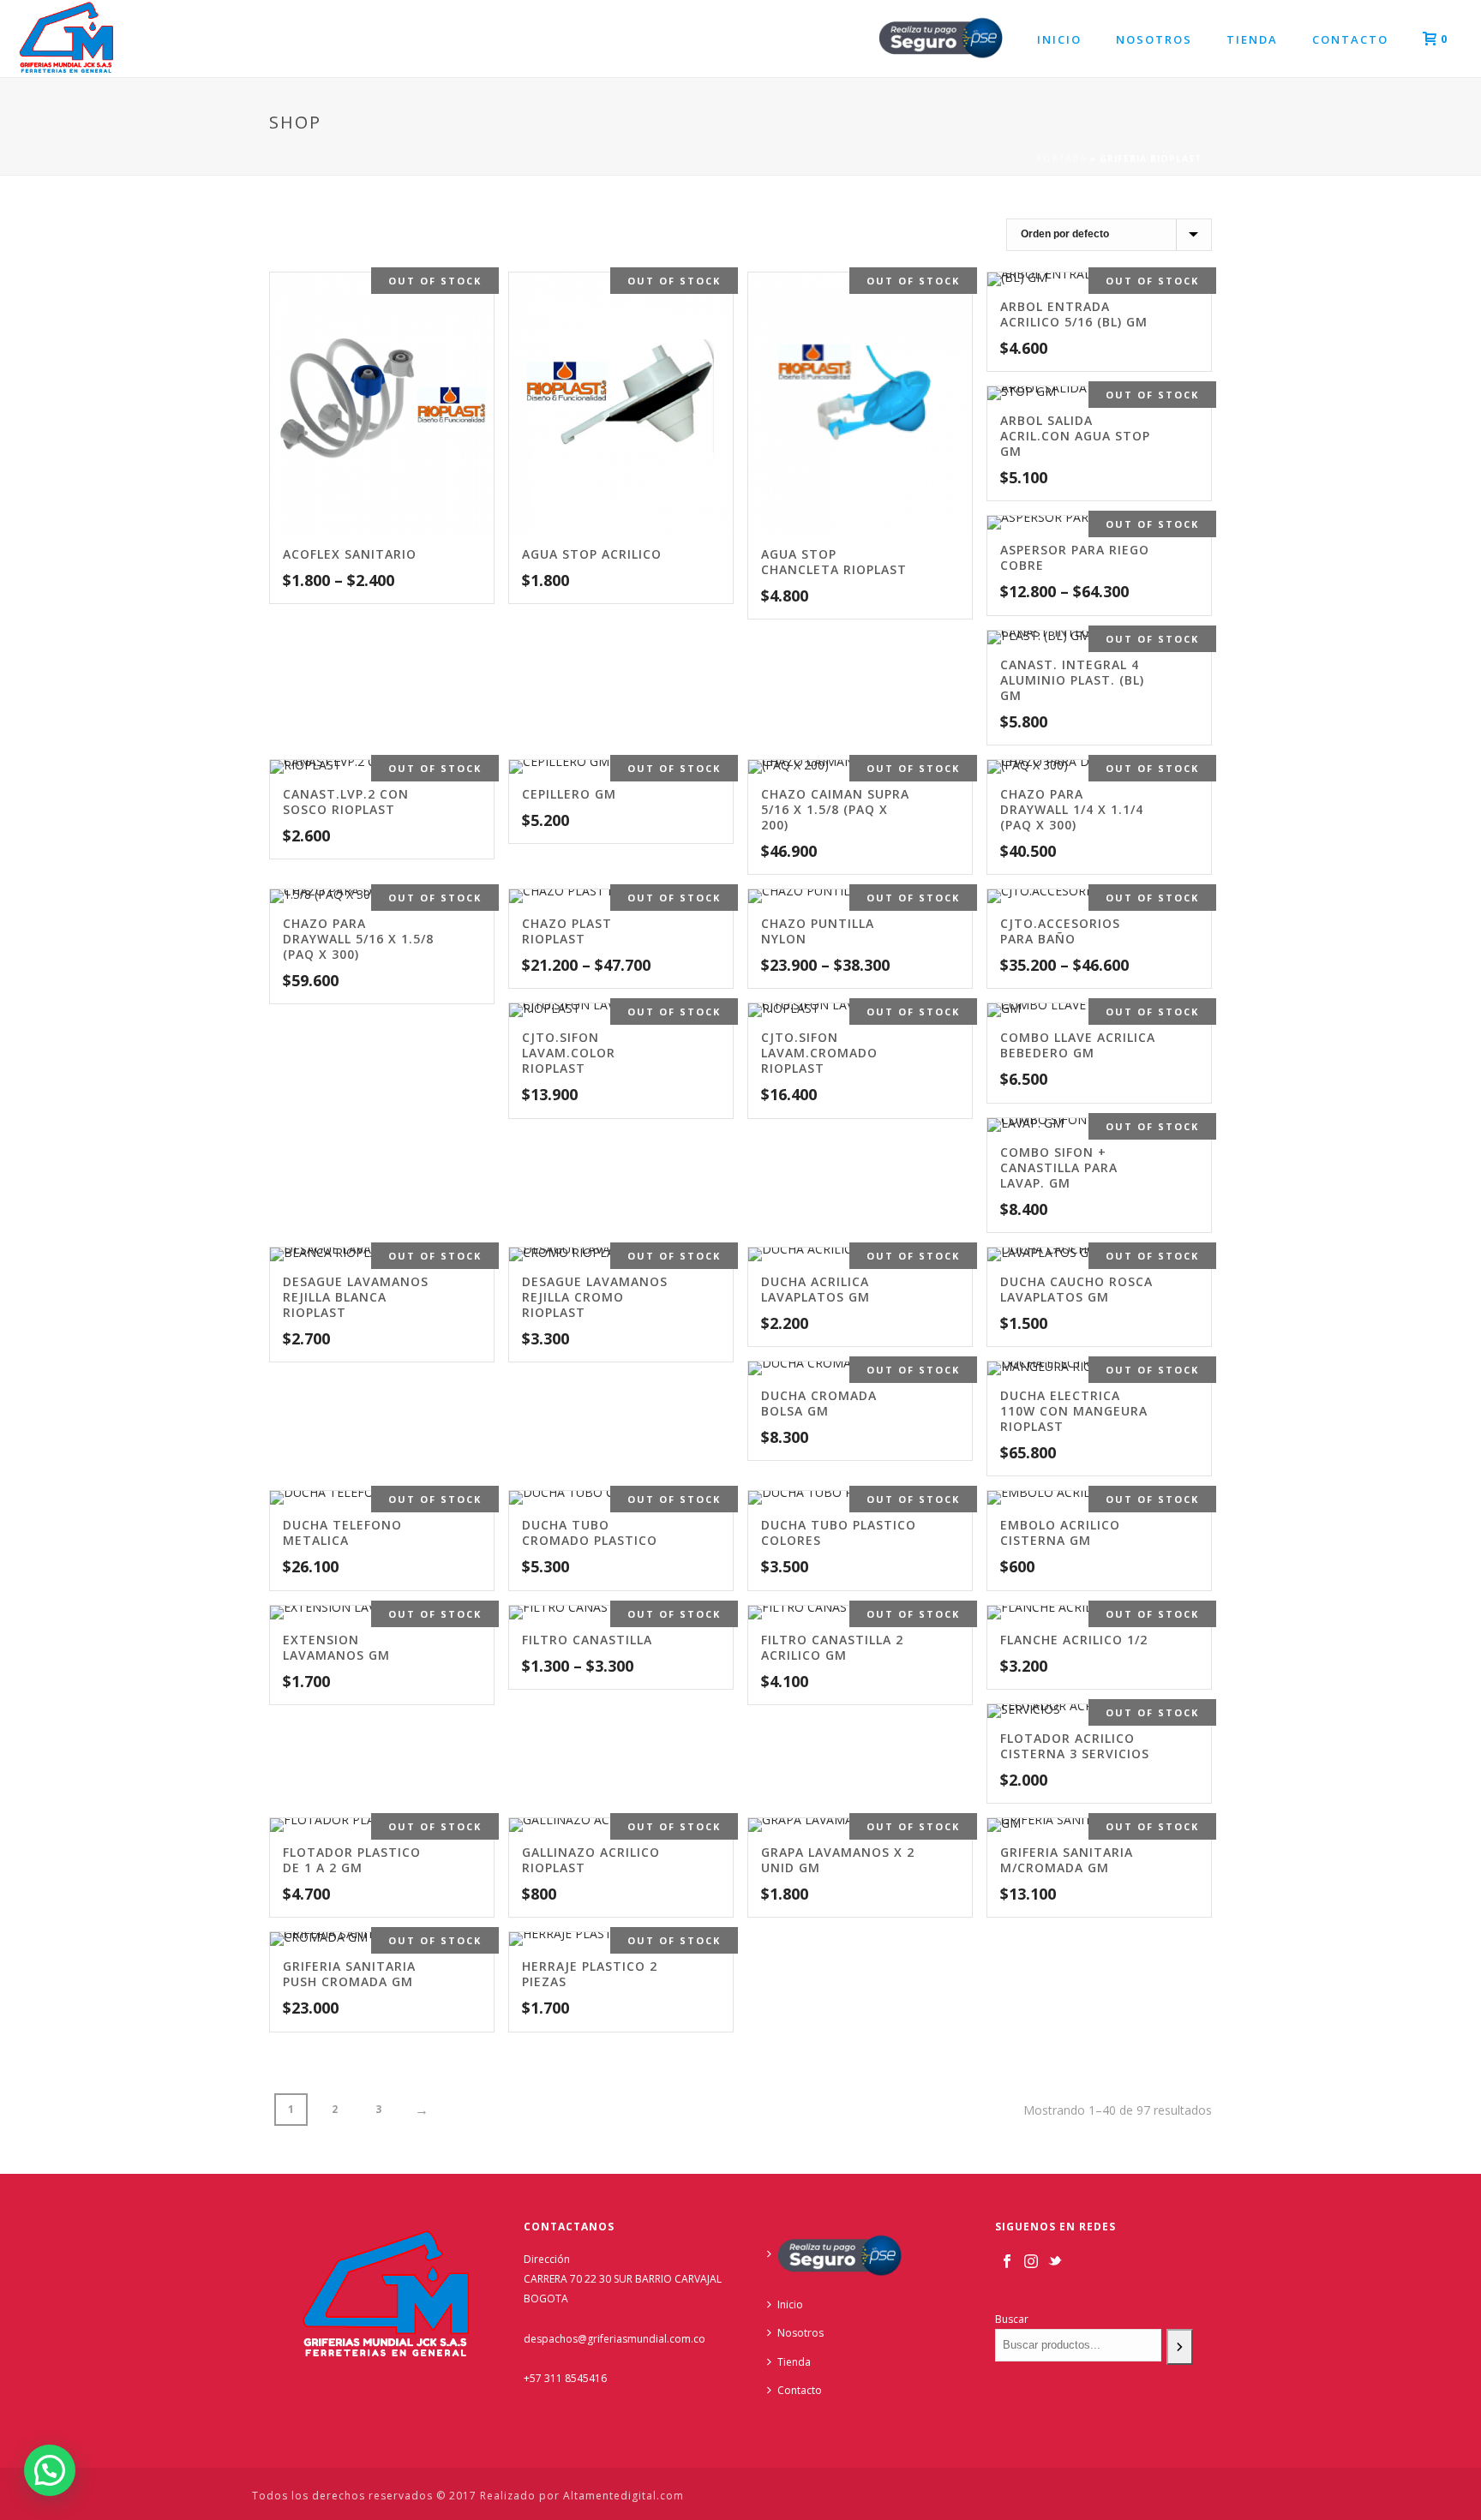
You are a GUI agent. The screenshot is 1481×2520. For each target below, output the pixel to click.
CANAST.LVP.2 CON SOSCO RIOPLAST (346, 802)
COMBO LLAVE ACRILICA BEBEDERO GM (1078, 1045)
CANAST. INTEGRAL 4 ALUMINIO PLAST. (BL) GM (1072, 680)
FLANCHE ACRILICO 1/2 (1074, 1640)
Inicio (1059, 39)
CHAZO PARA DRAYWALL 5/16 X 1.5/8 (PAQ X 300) (358, 939)
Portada (1061, 159)
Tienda (1252, 39)
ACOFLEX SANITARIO (350, 554)
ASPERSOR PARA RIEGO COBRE (1075, 557)
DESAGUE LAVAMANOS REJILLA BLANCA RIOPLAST (356, 1297)
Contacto (1350, 39)
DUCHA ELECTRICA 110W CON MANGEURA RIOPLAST (1074, 1411)
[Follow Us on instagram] (1031, 2262)
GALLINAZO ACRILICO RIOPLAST (591, 1860)
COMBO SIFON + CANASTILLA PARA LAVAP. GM (1059, 1167)
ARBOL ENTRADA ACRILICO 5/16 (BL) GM (1074, 314)
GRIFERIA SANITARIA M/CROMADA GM (1067, 1860)
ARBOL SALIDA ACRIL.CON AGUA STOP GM (1075, 436)
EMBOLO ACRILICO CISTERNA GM (1060, 1532)
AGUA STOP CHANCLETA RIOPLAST (834, 562)
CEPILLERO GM (569, 794)
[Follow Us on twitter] (1055, 2262)
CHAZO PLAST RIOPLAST (567, 931)
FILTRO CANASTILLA (587, 1640)
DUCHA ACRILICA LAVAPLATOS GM (815, 1289)
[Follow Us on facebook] (1007, 2262)
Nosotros (1154, 39)
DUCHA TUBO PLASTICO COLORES (839, 1532)
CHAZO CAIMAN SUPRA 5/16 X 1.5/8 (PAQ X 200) (835, 809)
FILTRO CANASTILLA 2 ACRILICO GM (832, 1647)
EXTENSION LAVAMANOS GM (336, 1647)
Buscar (1012, 2319)
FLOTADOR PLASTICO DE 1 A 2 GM (352, 1860)
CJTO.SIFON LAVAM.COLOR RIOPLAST (569, 1053)
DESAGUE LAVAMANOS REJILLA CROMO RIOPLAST (595, 1297)
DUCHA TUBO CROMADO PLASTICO (590, 1532)
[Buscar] (1180, 2346)
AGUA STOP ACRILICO (592, 554)
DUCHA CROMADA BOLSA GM (819, 1403)
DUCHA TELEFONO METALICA (342, 1532)
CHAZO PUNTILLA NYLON (818, 931)
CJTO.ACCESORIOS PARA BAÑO (1060, 931)
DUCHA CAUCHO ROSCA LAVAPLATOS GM (1076, 1289)
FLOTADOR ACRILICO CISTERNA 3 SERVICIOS (1075, 1746)
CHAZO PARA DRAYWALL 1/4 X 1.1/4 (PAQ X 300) (1072, 809)
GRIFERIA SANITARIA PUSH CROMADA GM (349, 1974)
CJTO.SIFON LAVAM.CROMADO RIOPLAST (819, 1053)
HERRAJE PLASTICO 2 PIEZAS (590, 1974)
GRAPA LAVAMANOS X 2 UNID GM (838, 1860)
